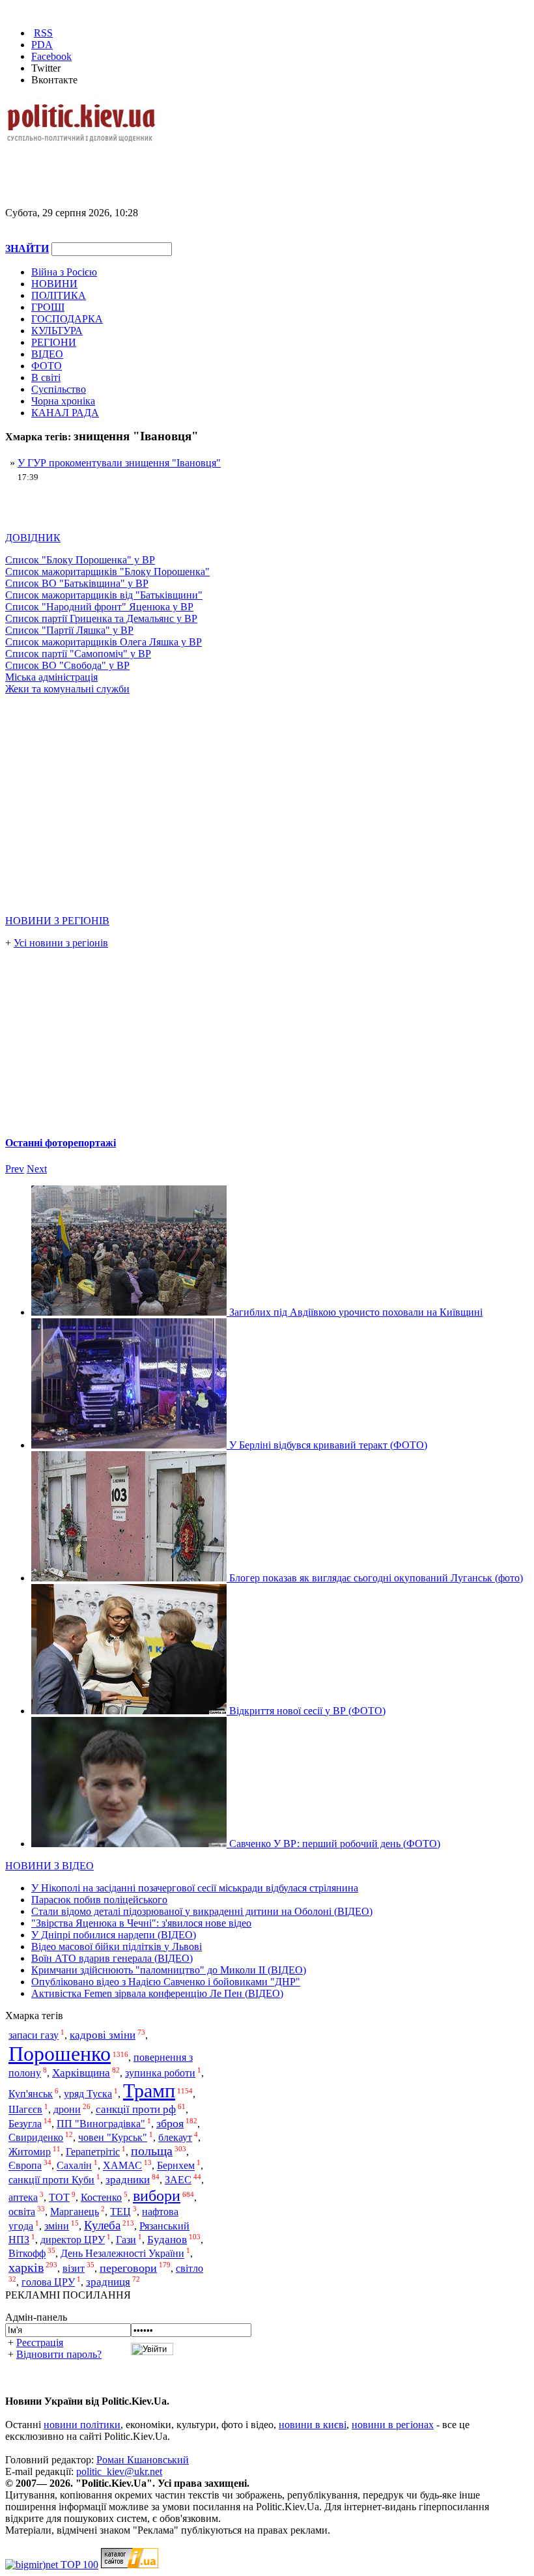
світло (190, 2268)
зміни (57, 2226)
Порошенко (60, 2054)
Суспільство (59, 389)
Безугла (25, 2124)
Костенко (101, 2197)
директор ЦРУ (73, 2240)
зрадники (128, 2180)
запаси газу (34, 2035)
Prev (15, 1169)
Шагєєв (25, 2110)
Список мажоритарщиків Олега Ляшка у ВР (104, 642)
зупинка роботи (160, 2073)
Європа (25, 2166)
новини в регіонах (393, 2425)
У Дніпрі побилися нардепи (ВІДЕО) (114, 1935)
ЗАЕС (178, 2180)
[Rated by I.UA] (130, 2565)
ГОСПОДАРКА (67, 319)
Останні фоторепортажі (61, 1143)
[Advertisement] (158, 164)
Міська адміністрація (51, 677)
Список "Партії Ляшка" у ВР (69, 630)
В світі (46, 377)
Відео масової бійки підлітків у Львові (117, 1946)
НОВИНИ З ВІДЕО (49, 1866)
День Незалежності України (122, 2254)
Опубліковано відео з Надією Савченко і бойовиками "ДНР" (166, 1982)
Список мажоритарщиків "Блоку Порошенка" (107, 572)
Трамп (149, 2091)
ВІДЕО (47, 354)
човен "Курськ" (113, 2137)
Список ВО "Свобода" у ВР (67, 665)
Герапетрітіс (93, 2152)
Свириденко (36, 2137)
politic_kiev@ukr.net (119, 2471)
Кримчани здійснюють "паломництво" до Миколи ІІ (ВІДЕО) (169, 1970)
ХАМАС (122, 2166)
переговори (128, 2268)
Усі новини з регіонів (61, 943)
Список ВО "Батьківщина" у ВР (77, 583)
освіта (22, 2212)
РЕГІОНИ (54, 342)
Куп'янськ (31, 2094)
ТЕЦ (120, 2212)
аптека (23, 2197)
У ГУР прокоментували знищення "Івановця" (119, 463)
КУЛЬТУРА (57, 331)
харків (26, 2268)
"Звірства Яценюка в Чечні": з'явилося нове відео (141, 1923)
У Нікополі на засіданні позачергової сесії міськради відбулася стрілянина (195, 1888)
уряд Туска (88, 2094)
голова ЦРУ (48, 2282)
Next (37, 1169)
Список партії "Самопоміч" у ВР (78, 654)
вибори (157, 2195)
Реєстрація (40, 2342)
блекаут (175, 2137)
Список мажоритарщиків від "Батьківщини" (104, 595)
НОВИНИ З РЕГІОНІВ (57, 921)
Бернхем (176, 2166)
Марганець (75, 2212)
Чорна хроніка (63, 401)
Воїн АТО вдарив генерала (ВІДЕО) (112, 1958)
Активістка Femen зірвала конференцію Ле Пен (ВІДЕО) (157, 1993)
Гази (126, 2240)
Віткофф (27, 2254)
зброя (170, 2123)
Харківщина (81, 2073)
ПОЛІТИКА (59, 295)
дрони (67, 2110)
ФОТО (47, 366)
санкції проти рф (136, 2110)
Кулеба (102, 2225)
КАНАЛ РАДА (65, 413)
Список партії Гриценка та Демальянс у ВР (101, 618)
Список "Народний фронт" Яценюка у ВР (99, 607)
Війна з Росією (64, 272)
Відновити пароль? (59, 2354)
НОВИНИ (54, 284)
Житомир (30, 2152)
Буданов (167, 2240)
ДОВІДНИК (33, 538)
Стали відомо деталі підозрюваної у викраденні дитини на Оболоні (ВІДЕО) (202, 1911)
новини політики (82, 2425)
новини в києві (313, 2425)
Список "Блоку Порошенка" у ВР (80, 560)
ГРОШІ (48, 307)
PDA (42, 45)
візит (74, 2268)
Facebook (51, 56)
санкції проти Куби (51, 2180)
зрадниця (108, 2282)
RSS (43, 33)
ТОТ (59, 2197)
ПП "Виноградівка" (101, 2124)
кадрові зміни (103, 2035)
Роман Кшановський (143, 2460)
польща (152, 2151)
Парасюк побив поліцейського (99, 1900)
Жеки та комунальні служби (67, 689)
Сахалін (74, 2166)
